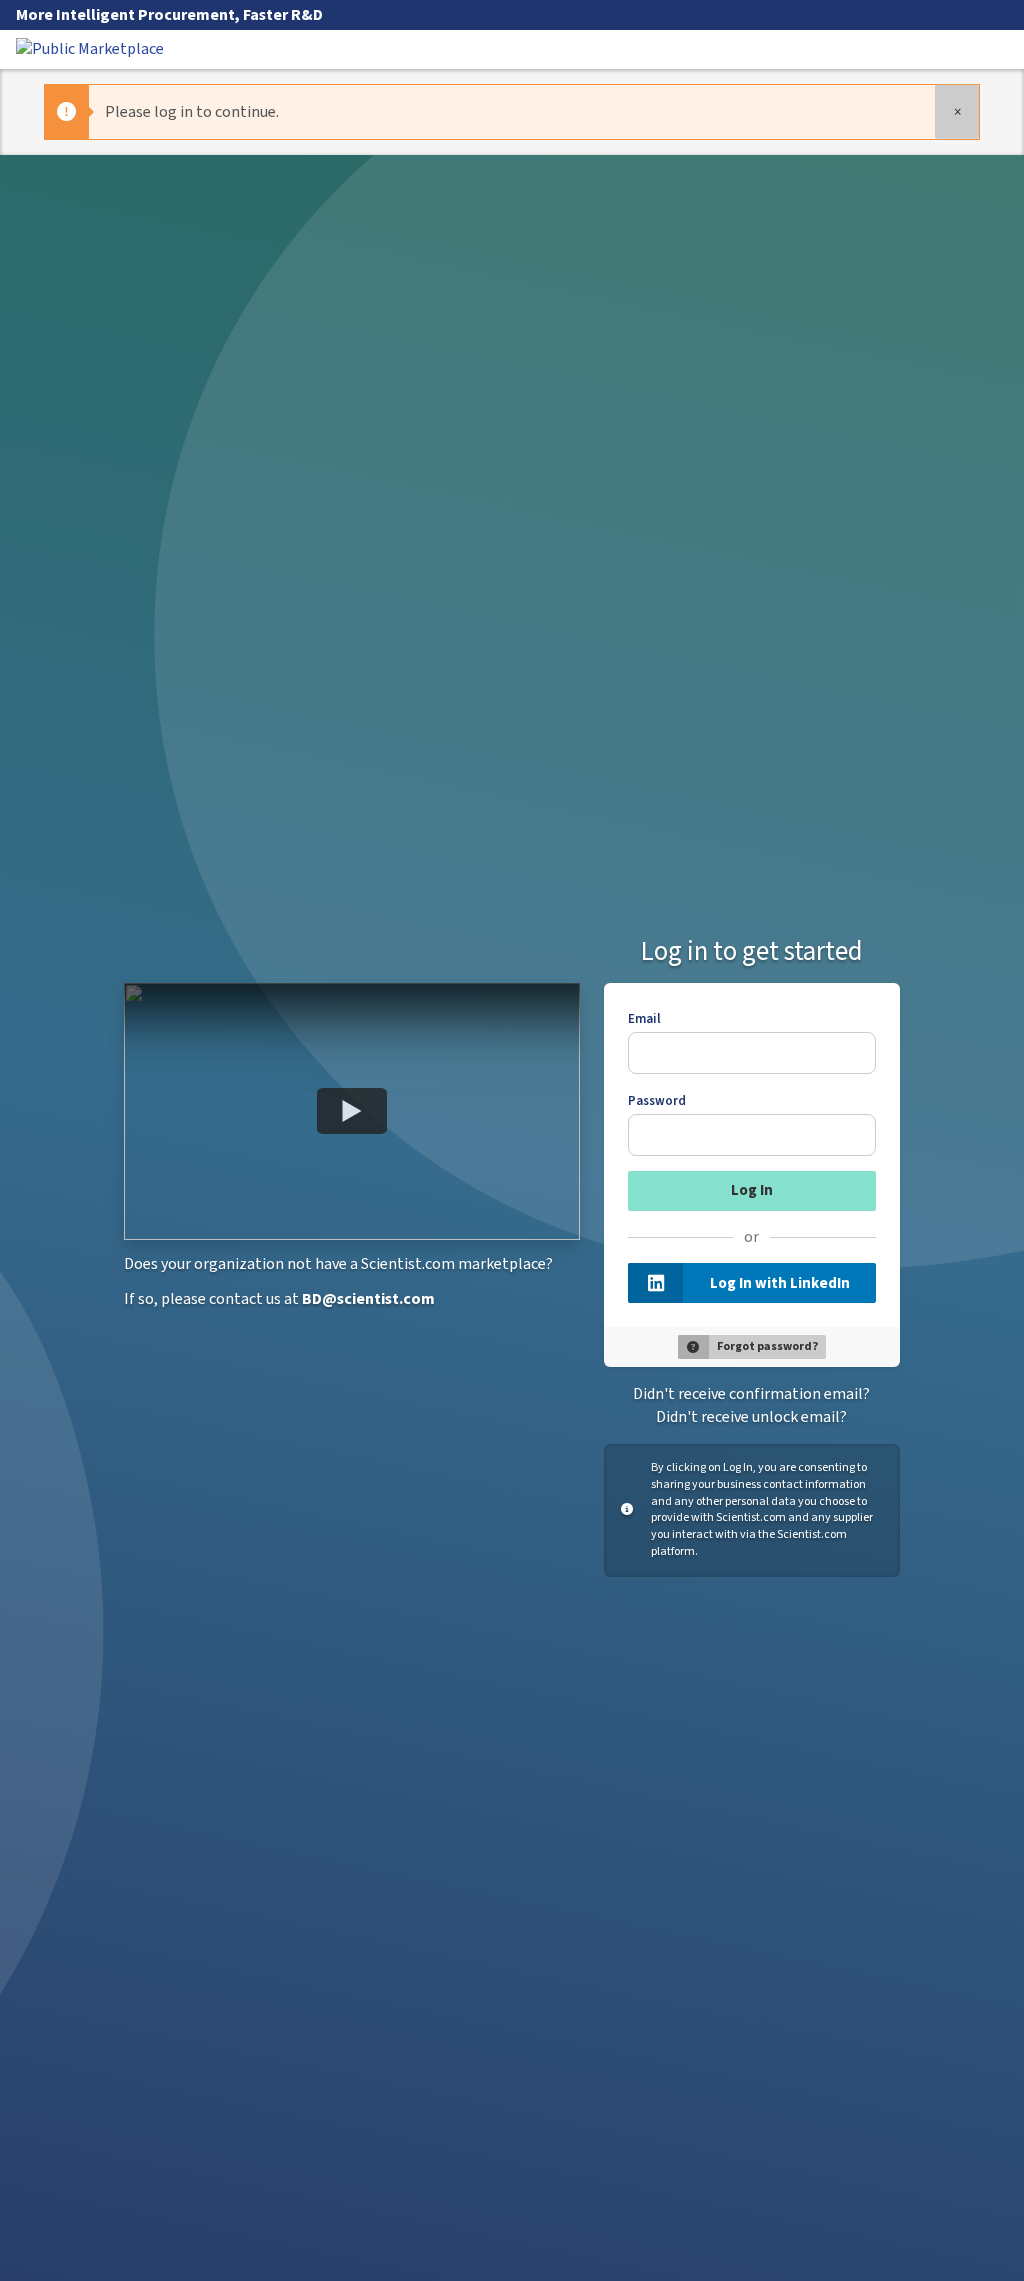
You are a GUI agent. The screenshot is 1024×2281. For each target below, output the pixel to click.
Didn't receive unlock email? (751, 1417)
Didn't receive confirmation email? (751, 1394)
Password (657, 1101)
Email (644, 1019)
